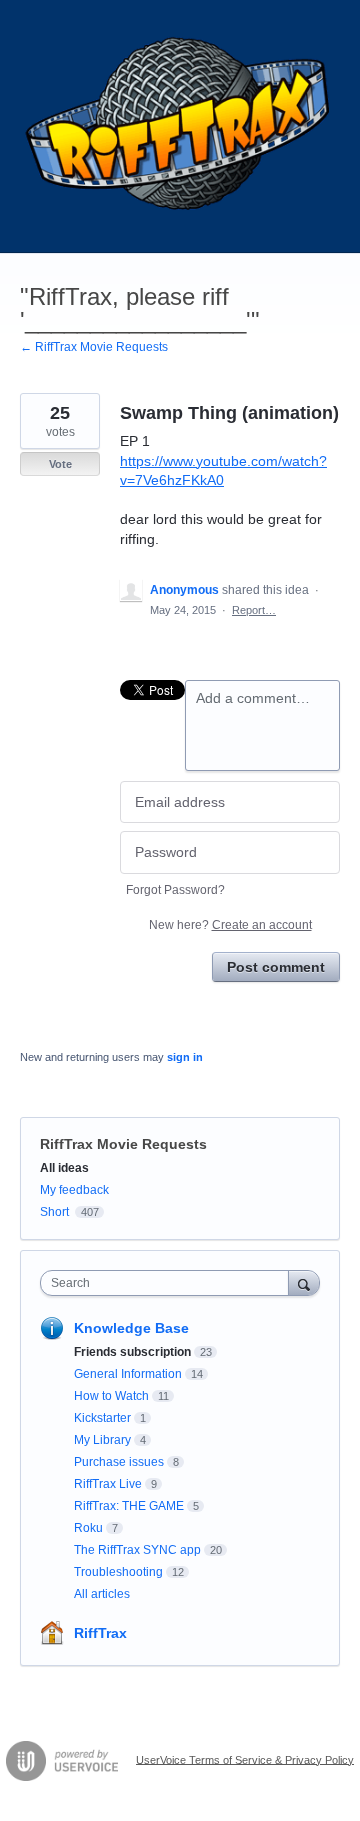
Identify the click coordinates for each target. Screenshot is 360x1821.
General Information (128, 1374)
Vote (60, 464)
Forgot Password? (175, 890)
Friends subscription (132, 1352)
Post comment (276, 967)
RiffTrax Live (108, 1484)
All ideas (64, 1168)
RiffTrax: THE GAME (129, 1506)
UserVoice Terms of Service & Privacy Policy (245, 1759)
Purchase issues (119, 1462)
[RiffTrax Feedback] (180, 126)
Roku (88, 1528)
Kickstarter (102, 1418)
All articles (102, 1594)
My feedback (74, 1190)
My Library (102, 1440)
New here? (230, 925)
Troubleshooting (118, 1572)
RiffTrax (100, 1633)
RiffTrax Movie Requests (123, 1144)
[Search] (304, 1282)
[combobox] (169, 1283)
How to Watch (111, 1396)
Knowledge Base (131, 1328)
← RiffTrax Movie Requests (94, 347)
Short (54, 1212)
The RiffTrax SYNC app (137, 1550)
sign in (185, 1057)
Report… (254, 610)
